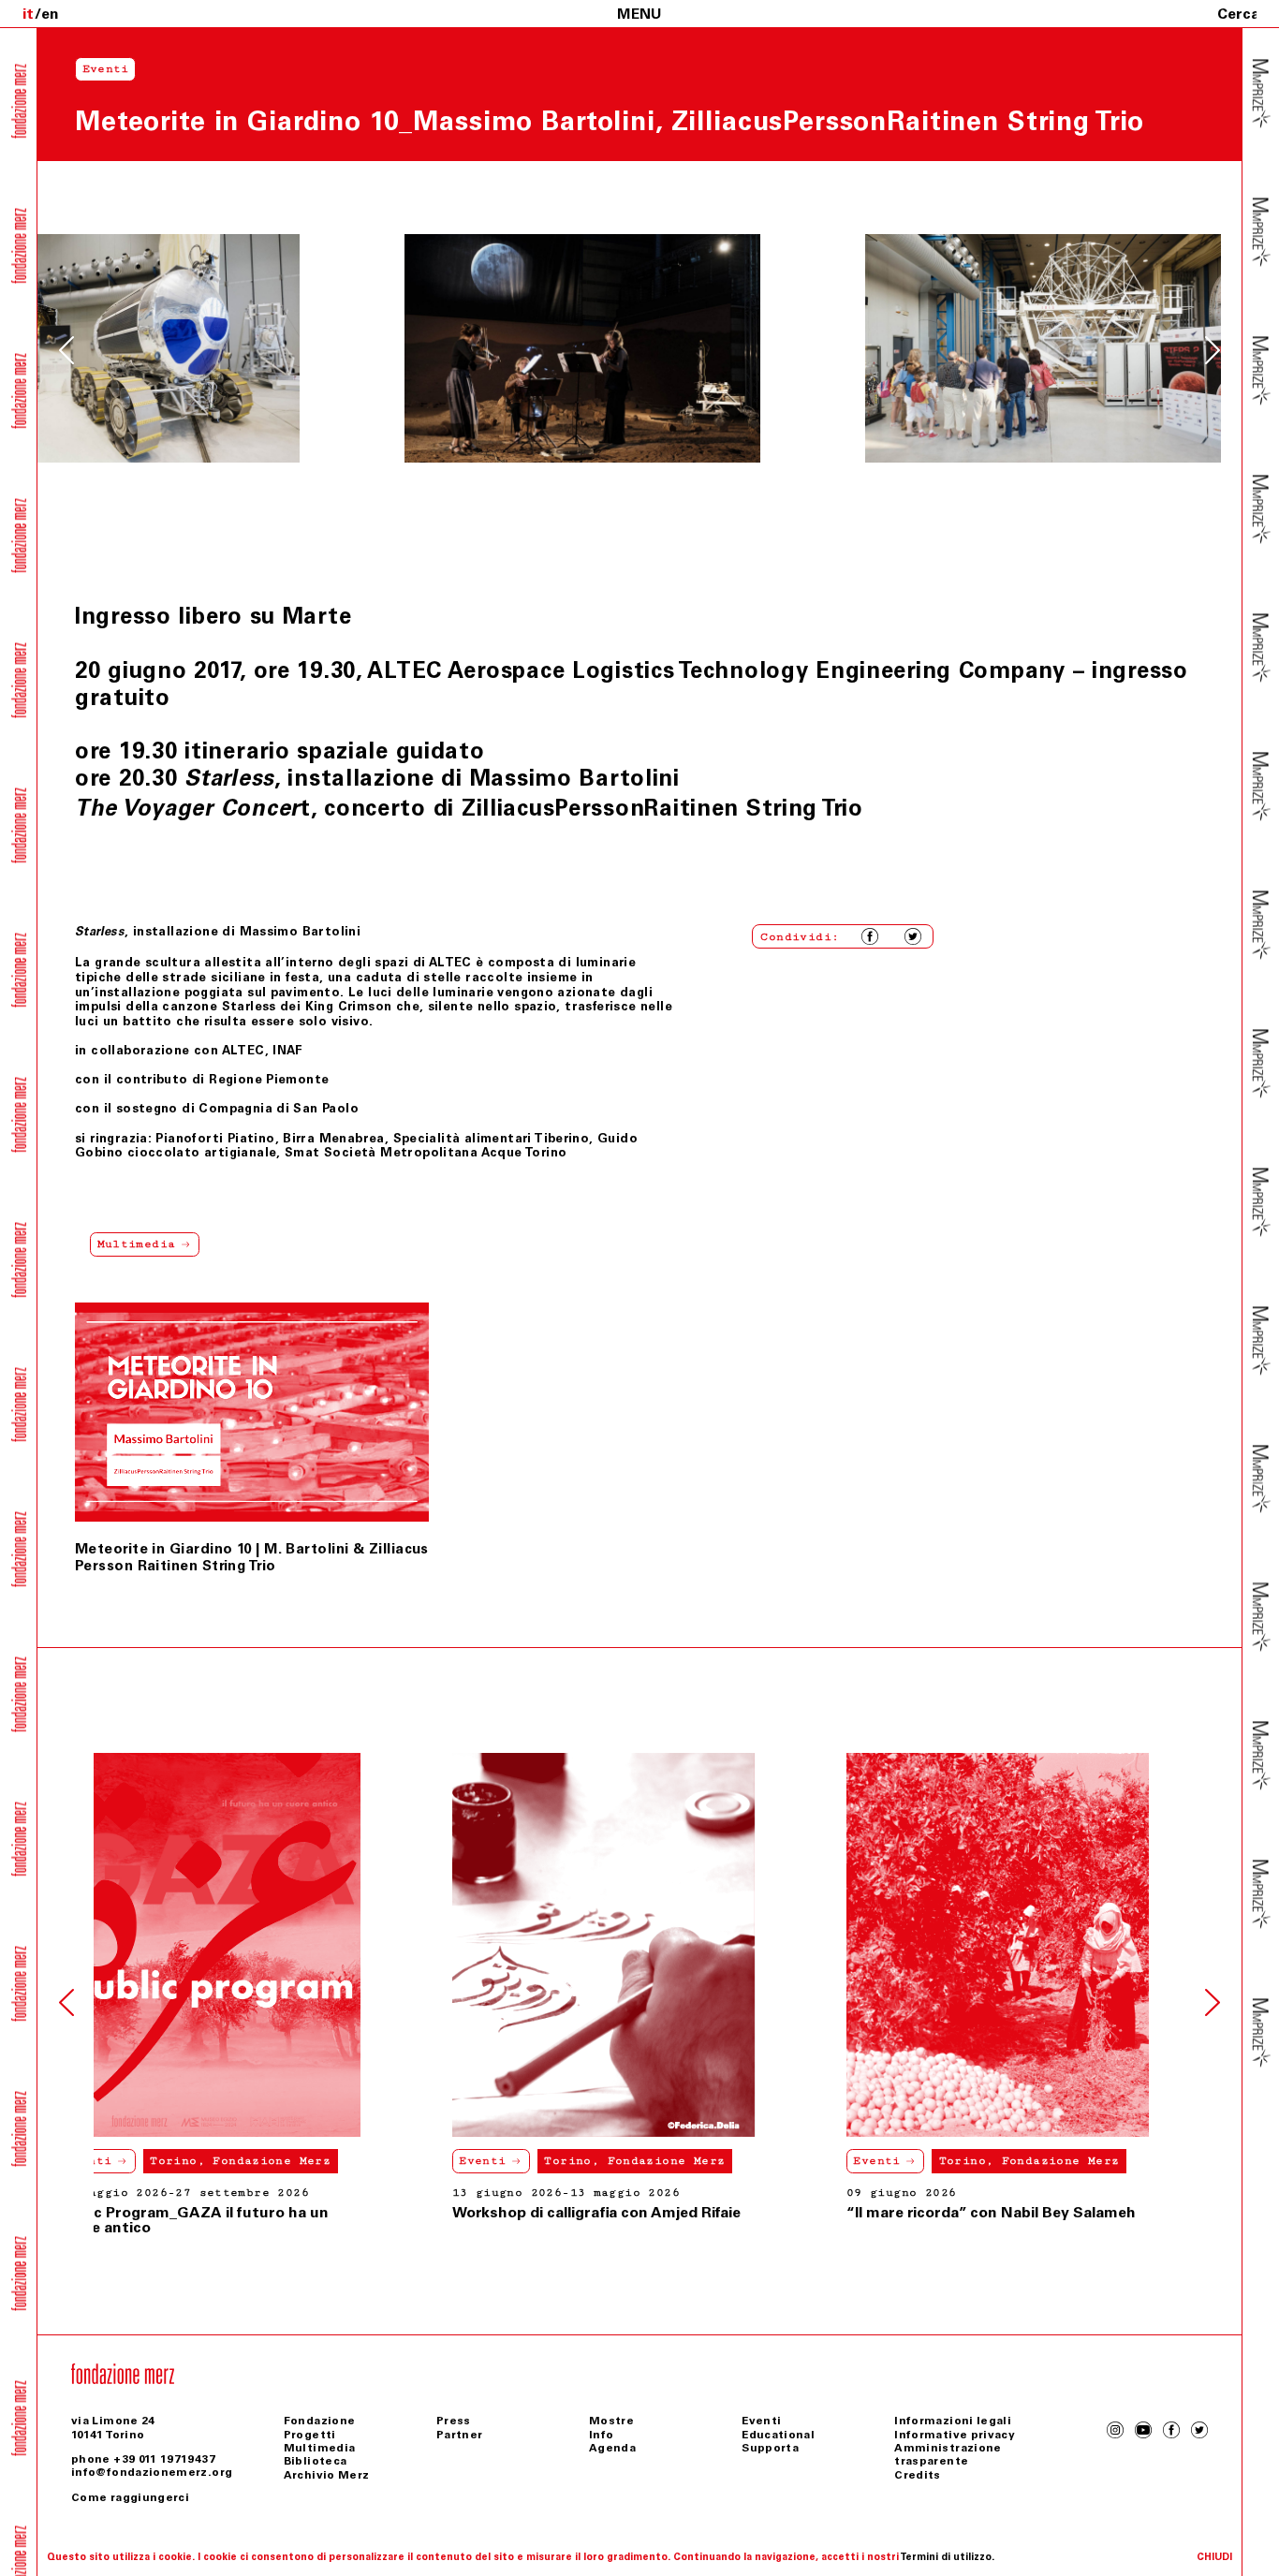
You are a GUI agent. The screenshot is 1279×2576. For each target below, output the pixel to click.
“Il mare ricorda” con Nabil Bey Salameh (632, 2212)
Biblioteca (316, 2461)
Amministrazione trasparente (948, 2454)
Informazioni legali (953, 2421)
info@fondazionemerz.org (152, 2472)
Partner (460, 2435)
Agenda (612, 2448)
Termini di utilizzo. (947, 2557)
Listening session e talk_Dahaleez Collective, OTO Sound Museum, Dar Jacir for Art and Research (1014, 2227)
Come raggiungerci (130, 2497)
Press (454, 2421)
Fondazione (320, 2421)
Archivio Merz (327, 2475)
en (50, 14)
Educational (778, 2435)
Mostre (611, 2421)
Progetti (310, 2435)
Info (601, 2435)
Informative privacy (955, 2435)
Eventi (125, 2161)
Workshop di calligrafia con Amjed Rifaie (238, 2212)
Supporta (770, 2448)
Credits (918, 2475)
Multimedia (320, 2448)
